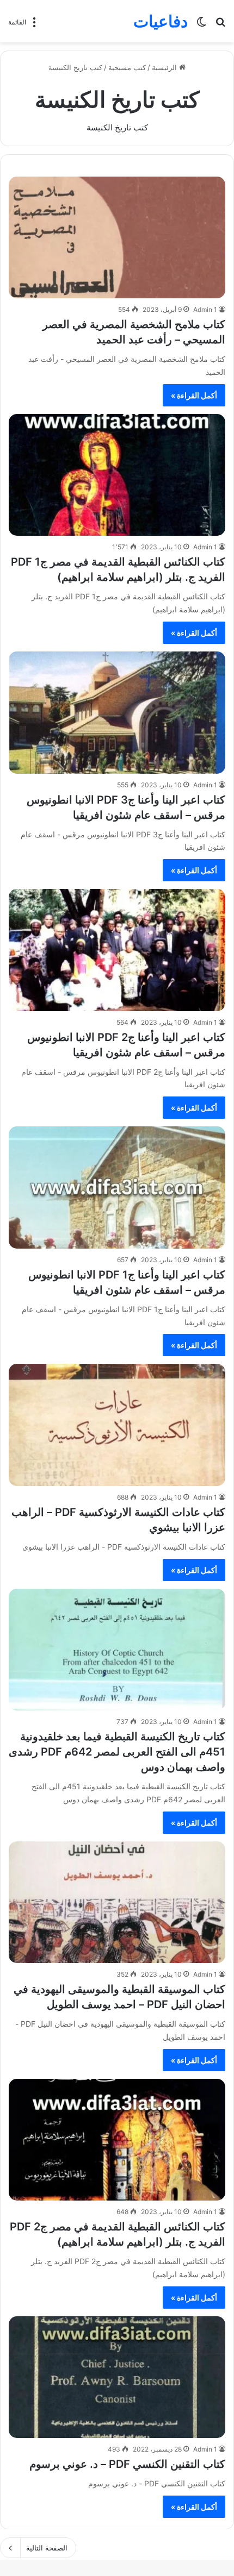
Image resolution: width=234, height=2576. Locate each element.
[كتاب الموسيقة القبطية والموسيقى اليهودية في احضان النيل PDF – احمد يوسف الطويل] (117, 1903)
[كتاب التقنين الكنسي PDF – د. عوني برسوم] (117, 2377)
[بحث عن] (220, 25)
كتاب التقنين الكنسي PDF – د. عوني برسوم (127, 2464)
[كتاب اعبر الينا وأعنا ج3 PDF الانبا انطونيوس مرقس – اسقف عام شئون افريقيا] (117, 713)
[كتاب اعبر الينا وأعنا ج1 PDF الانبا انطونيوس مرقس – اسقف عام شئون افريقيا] (117, 1187)
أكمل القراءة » (194, 395)
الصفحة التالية (47, 2548)
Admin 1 (205, 309)
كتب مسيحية (127, 67)
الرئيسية (165, 67)
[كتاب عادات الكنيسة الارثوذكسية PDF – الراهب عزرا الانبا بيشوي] (117, 1425)
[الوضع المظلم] (201, 25)
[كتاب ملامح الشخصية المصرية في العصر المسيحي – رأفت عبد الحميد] (117, 238)
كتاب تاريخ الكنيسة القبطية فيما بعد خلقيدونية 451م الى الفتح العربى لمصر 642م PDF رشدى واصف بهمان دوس (117, 1752)
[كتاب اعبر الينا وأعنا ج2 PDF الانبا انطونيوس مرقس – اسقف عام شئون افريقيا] (117, 950)
